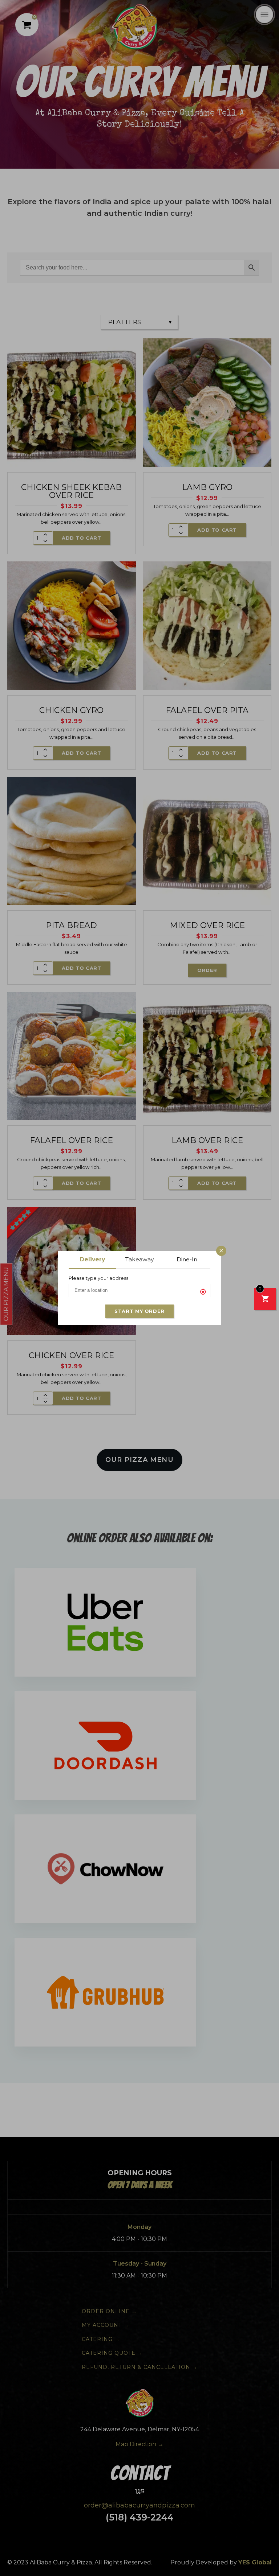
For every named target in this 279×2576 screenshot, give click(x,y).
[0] (265, 1300)
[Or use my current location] (205, 1292)
